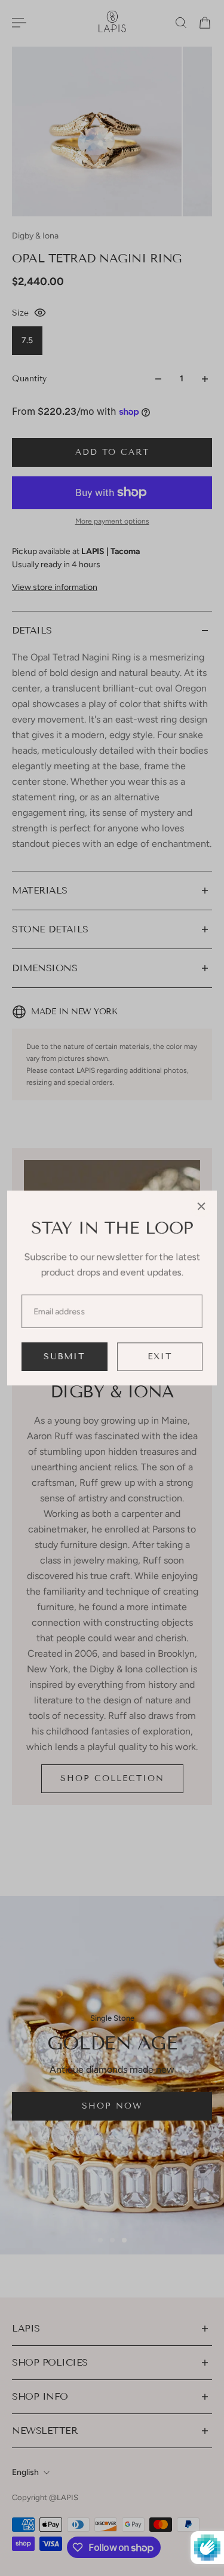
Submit (64, 1356)
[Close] (201, 1206)
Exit (160, 1356)
